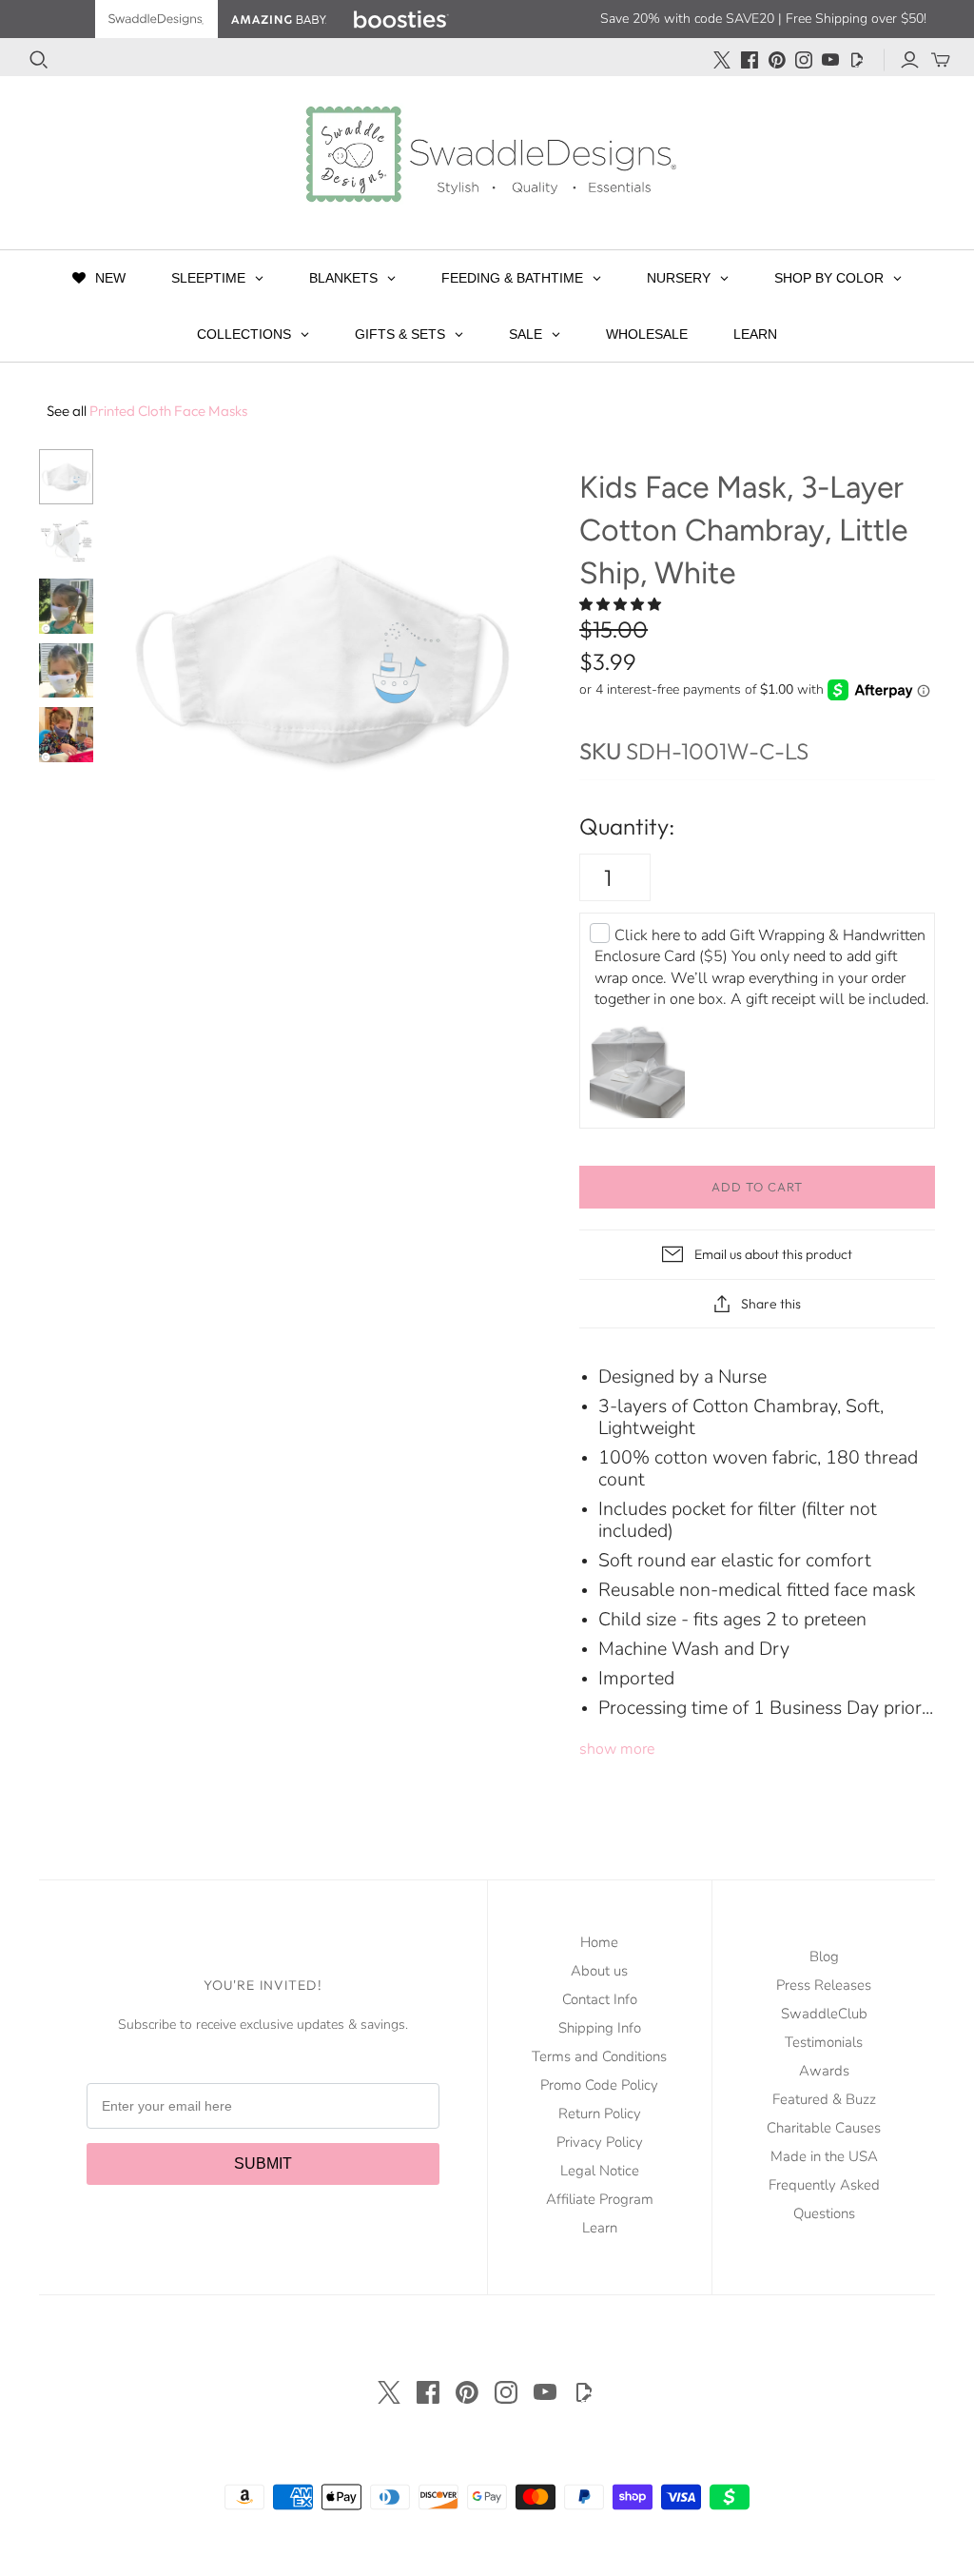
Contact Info (600, 1999)
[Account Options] (910, 60)
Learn (600, 2228)
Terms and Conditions (599, 2056)
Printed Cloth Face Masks (147, 411)
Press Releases (824, 1985)
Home (599, 1942)
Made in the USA (824, 2156)
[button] (622, 605)
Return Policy (600, 2114)
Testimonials (824, 2042)
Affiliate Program (600, 2199)
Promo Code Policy (599, 2085)
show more (617, 1749)
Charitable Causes (824, 2128)
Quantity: (627, 826)
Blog (824, 1957)
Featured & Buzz (824, 2099)
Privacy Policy (600, 2142)
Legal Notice (600, 2171)
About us (599, 1971)
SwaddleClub (824, 2014)
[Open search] (39, 60)
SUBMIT (263, 2163)
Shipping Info (600, 2028)
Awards (824, 2071)
